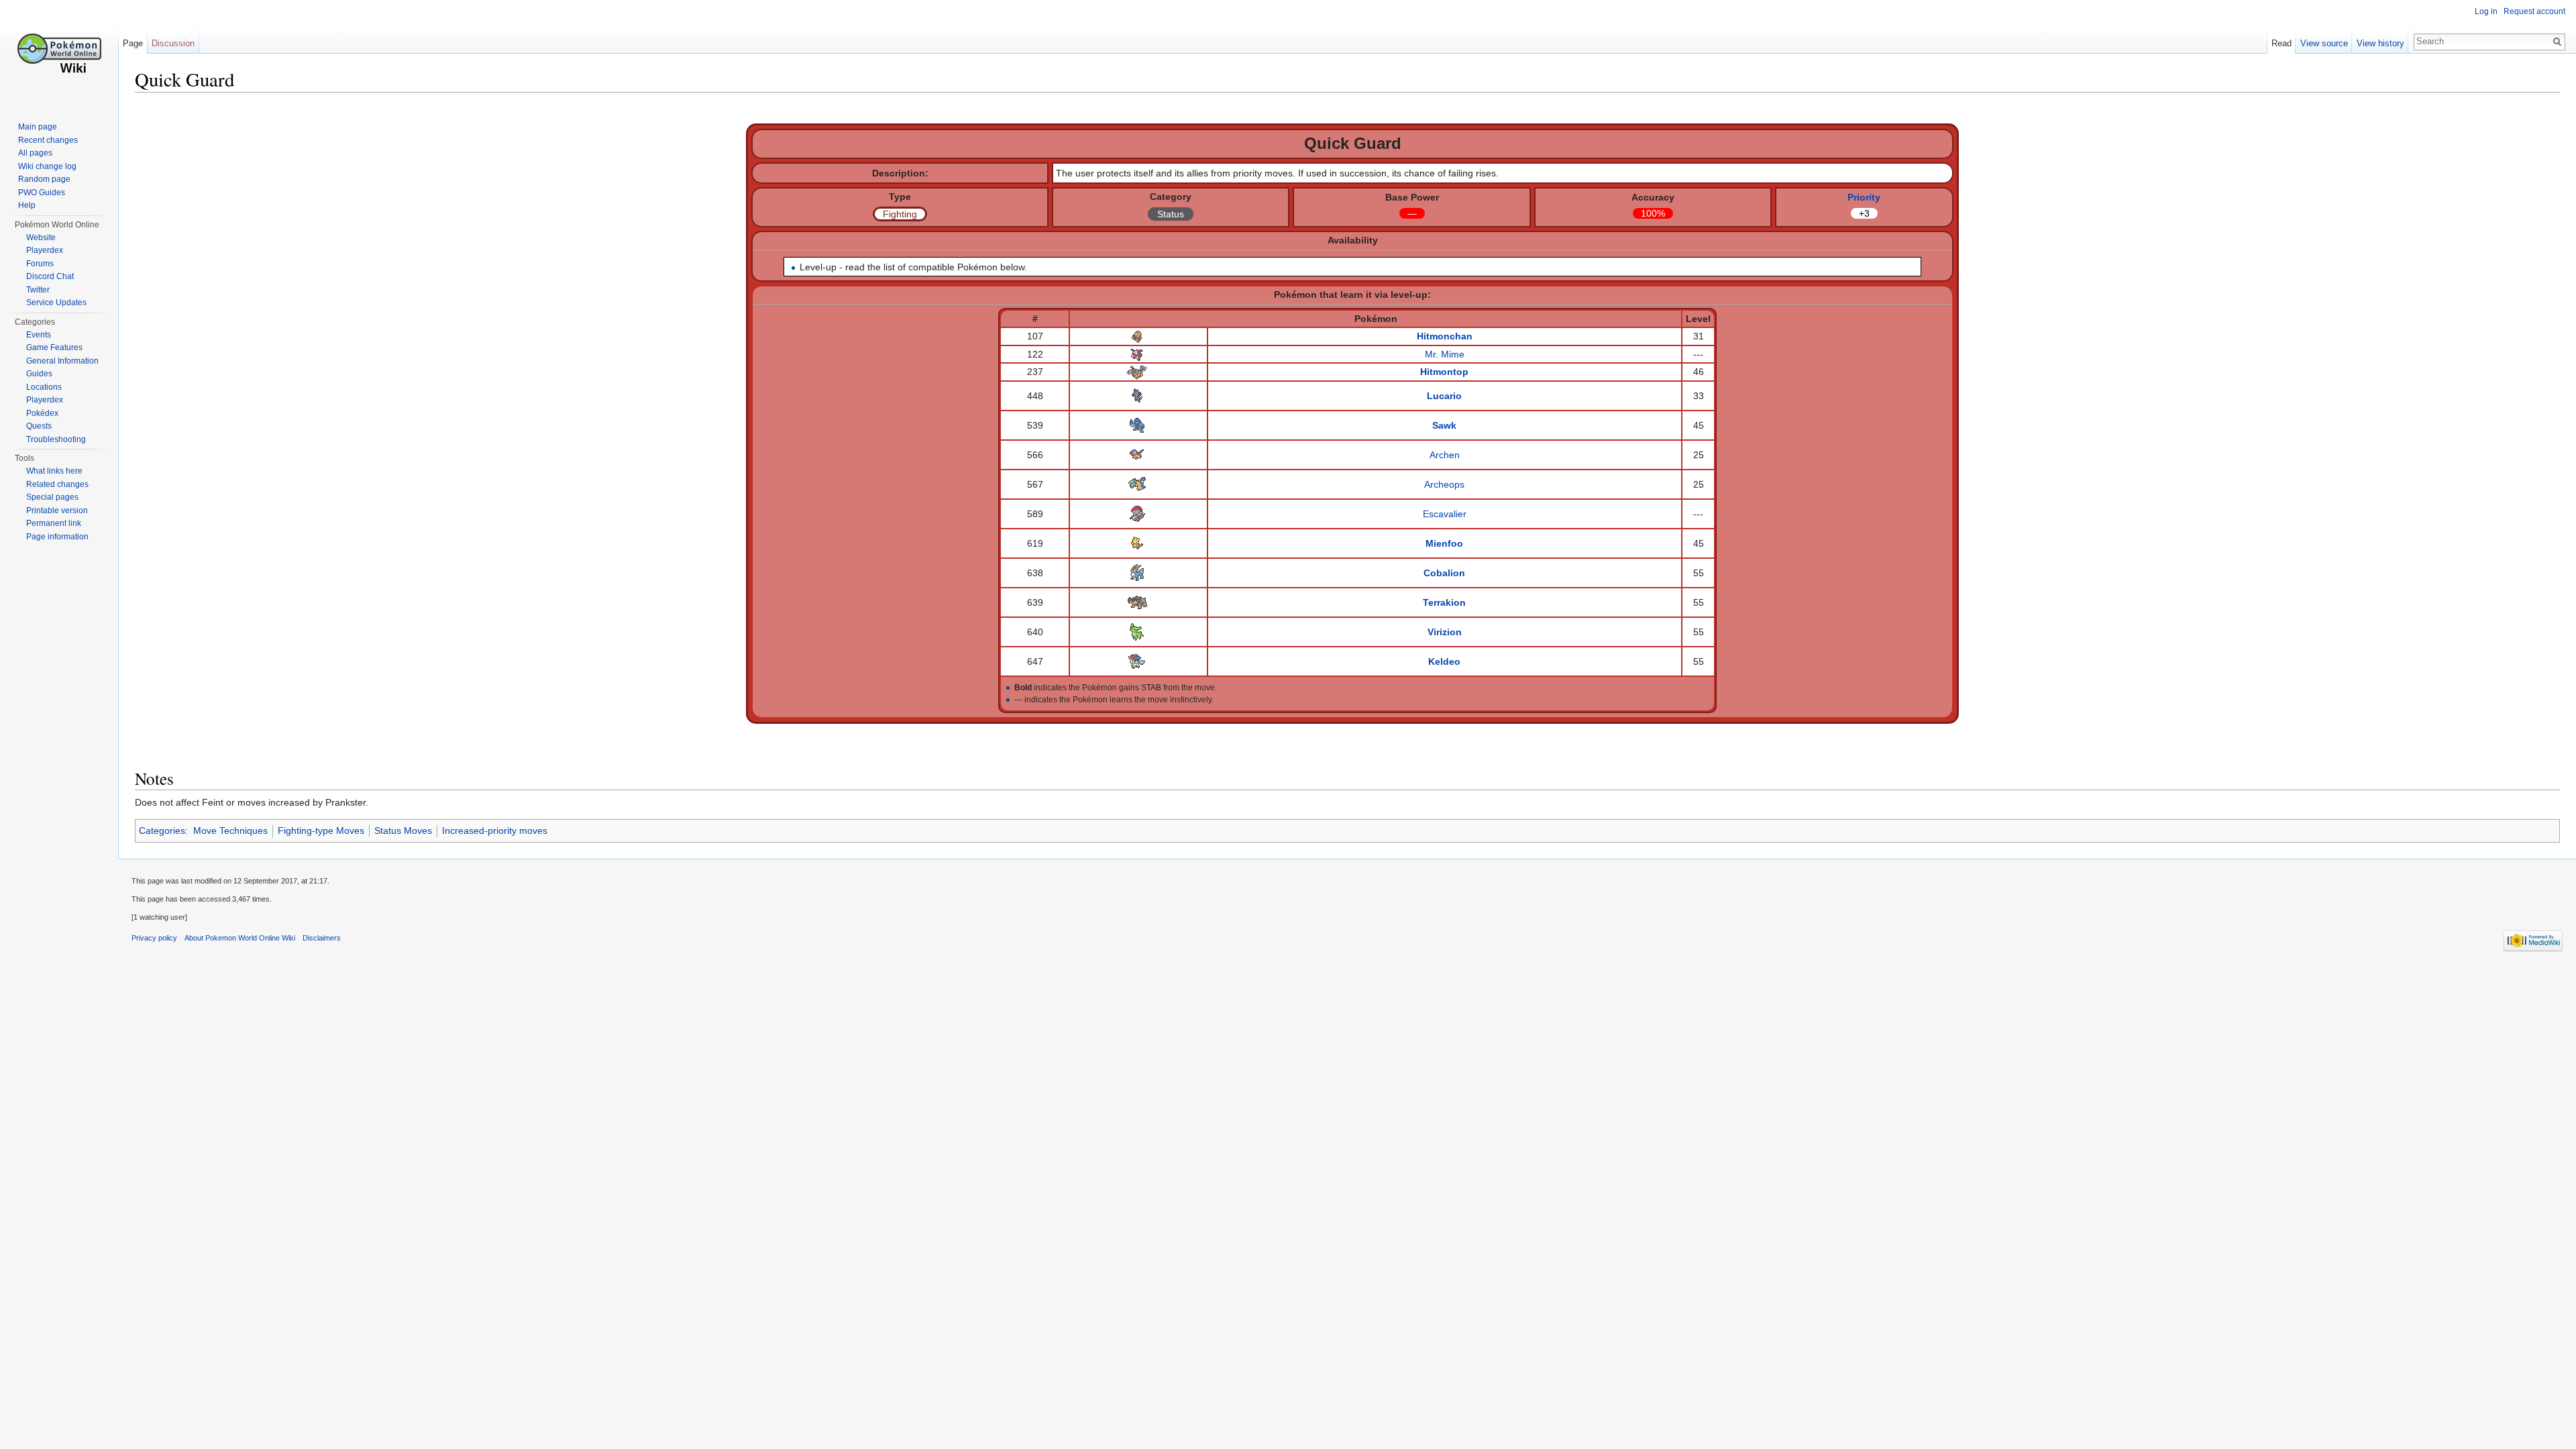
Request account (2534, 11)
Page (133, 43)
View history (2380, 43)
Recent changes (48, 140)
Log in (2486, 11)
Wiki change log (47, 166)
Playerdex (45, 250)
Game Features (54, 347)
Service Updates (56, 303)
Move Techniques (230, 830)
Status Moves (403, 830)
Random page (44, 179)
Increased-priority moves (495, 830)
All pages (35, 153)
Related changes (57, 484)
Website (41, 237)
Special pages (52, 497)
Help (27, 205)
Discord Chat (50, 276)
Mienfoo (1444, 543)
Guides (39, 374)
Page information (57, 537)
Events (39, 335)
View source (2324, 43)
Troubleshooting (56, 439)
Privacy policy (154, 938)
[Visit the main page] (59, 54)
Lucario (1444, 396)
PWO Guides (42, 193)
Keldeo (1444, 661)
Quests (39, 426)
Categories (162, 830)
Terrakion (1444, 602)
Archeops (1444, 484)
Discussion (173, 43)
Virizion (1445, 632)
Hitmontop (1444, 372)
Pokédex (42, 413)
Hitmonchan (1445, 336)
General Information (62, 361)
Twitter (38, 290)
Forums (40, 264)
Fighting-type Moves (321, 830)
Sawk (1444, 425)
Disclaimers (322, 938)
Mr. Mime (1445, 354)
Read (2282, 43)
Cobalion (1444, 573)
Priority (1864, 197)
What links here (54, 471)
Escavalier (1445, 514)
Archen (1445, 455)
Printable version (57, 511)
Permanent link (54, 523)
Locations (44, 387)
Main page (38, 127)
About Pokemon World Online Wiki (240, 938)
